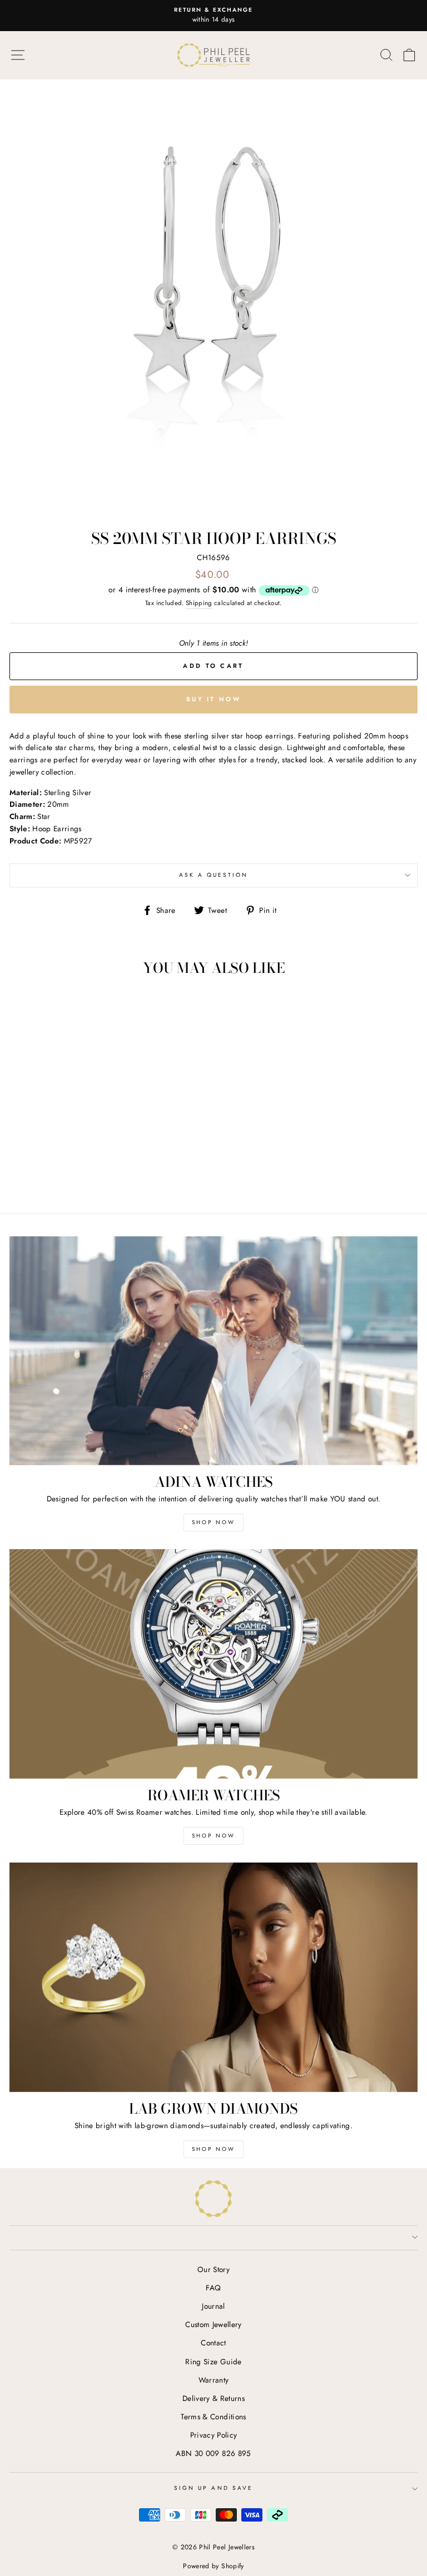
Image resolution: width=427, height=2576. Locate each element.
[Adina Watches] (213, 1351)
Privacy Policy (214, 2435)
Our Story (213, 2269)
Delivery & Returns (213, 2398)
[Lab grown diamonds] (213, 1977)
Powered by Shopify (213, 2566)
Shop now (213, 1836)
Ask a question (214, 875)
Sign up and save (213, 2488)
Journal (213, 2306)
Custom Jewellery (213, 2324)
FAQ (213, 2288)
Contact (213, 2343)
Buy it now (213, 699)
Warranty (214, 2380)
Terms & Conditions (213, 2417)
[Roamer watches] (213, 1664)
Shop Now (213, 1522)
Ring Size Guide (213, 2362)
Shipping (199, 603)
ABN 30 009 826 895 (213, 2453)
